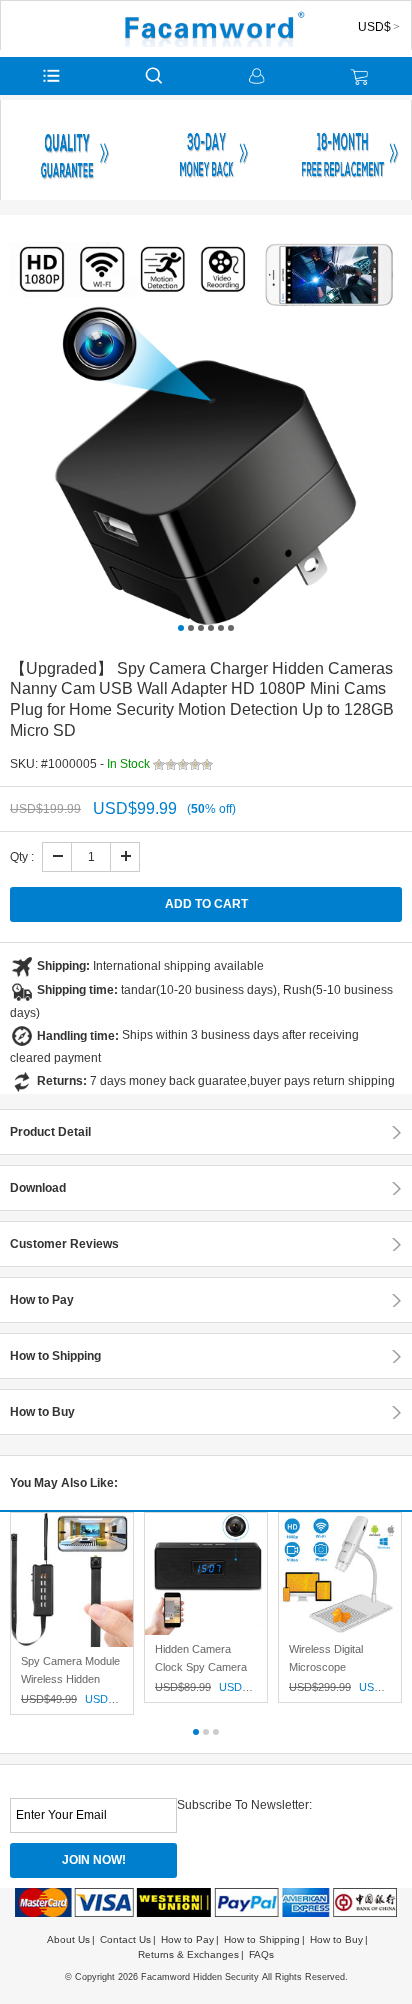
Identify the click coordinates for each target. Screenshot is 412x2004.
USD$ (374, 27)
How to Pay (187, 1939)
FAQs (261, 1954)
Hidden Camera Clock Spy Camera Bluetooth (201, 1667)
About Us (68, 1939)
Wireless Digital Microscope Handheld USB (326, 1667)
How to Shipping (262, 1939)
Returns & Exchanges (188, 1954)
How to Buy (336, 1939)
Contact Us (125, 1939)
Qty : (22, 857)
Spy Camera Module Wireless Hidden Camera (70, 1679)
